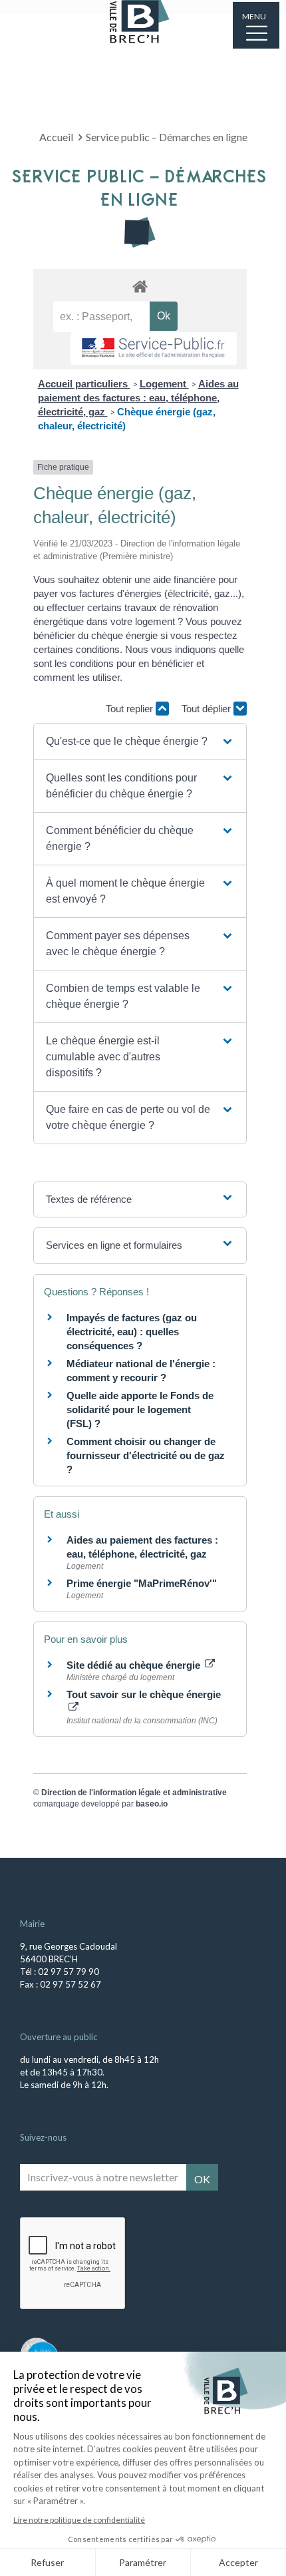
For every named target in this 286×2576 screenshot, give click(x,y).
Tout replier (131, 709)
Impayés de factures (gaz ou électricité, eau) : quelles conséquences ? (132, 1332)
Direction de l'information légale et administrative (134, 1793)
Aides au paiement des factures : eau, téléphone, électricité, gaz (138, 398)
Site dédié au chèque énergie (135, 1665)
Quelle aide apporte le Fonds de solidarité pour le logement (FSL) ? (140, 1409)
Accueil (56, 137)
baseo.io (152, 1804)
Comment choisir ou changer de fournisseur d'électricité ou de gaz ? (146, 1455)
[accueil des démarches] (140, 286)
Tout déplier (208, 709)
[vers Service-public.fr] (154, 348)
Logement (164, 384)
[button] (140, 742)
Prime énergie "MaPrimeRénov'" (143, 1583)
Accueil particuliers (84, 384)
